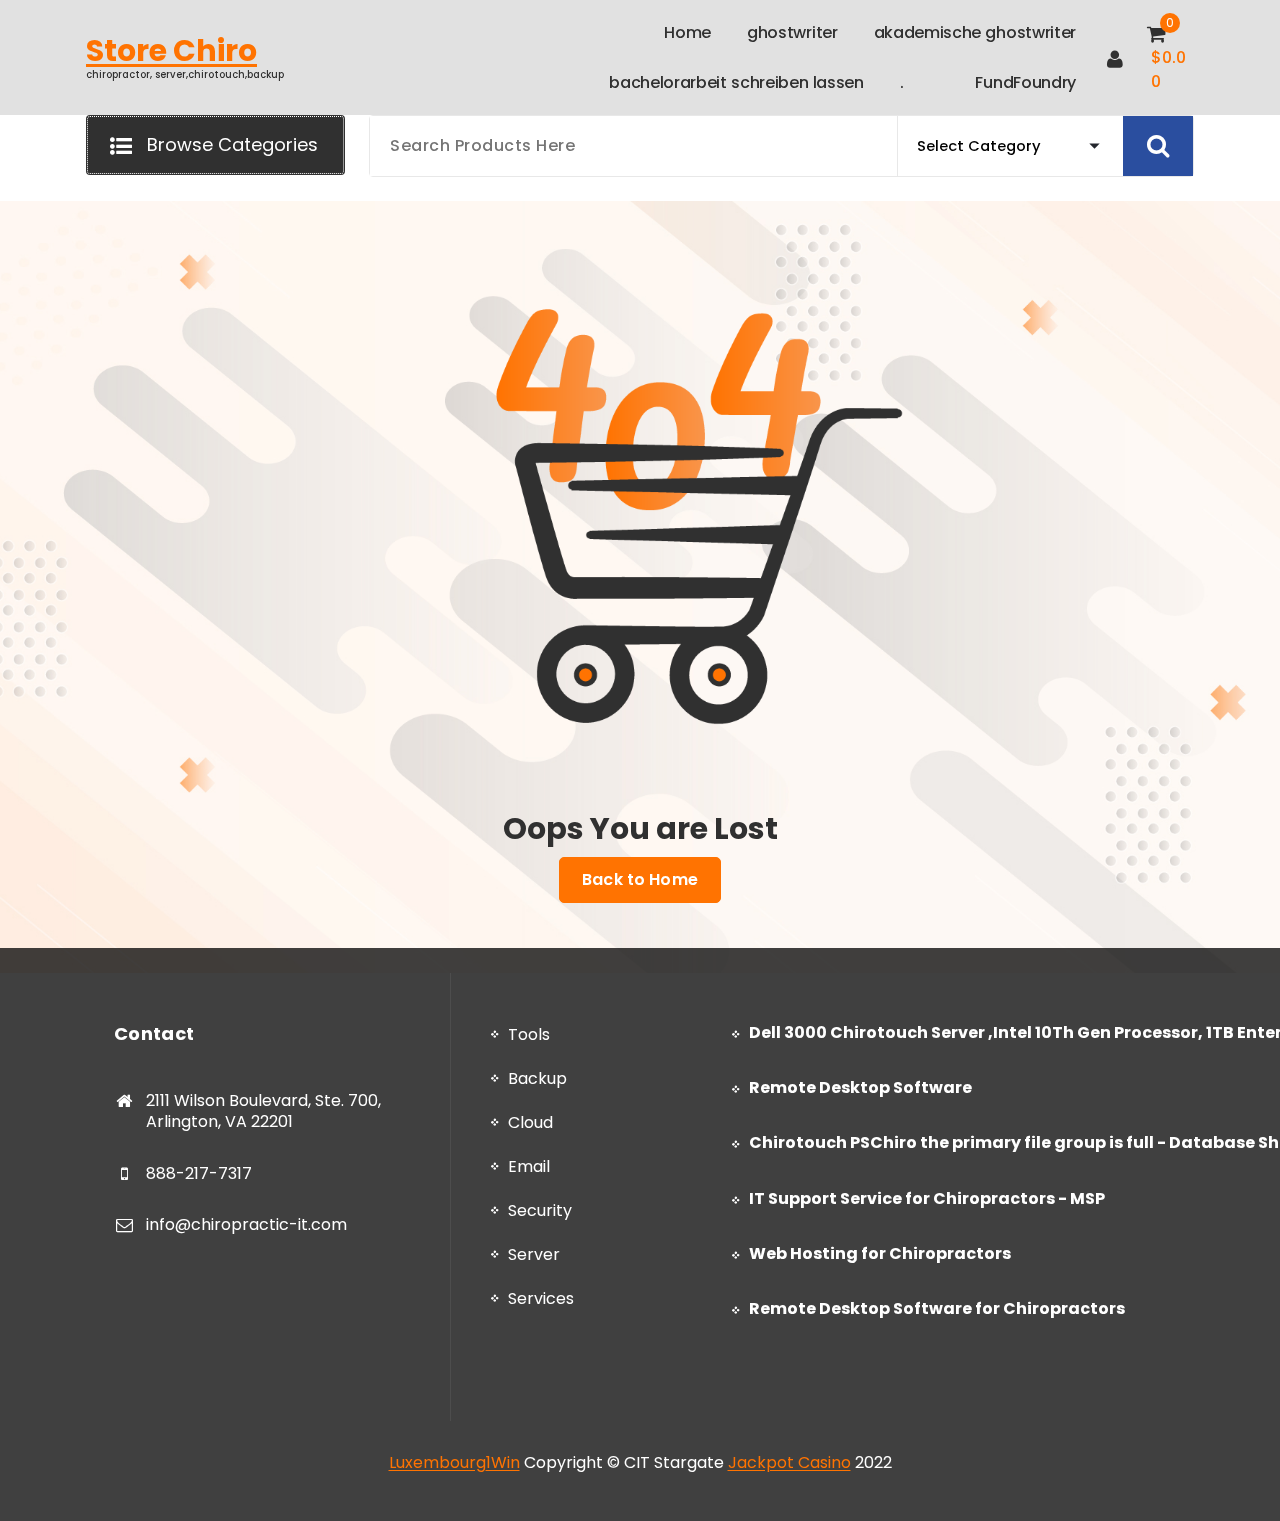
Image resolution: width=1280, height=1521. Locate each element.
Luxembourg (437, 1462)
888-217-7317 (199, 1173)
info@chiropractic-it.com (246, 1224)
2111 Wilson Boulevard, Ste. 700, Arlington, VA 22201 (263, 1111)
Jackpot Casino (789, 1462)
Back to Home (640, 879)
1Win (503, 1462)
